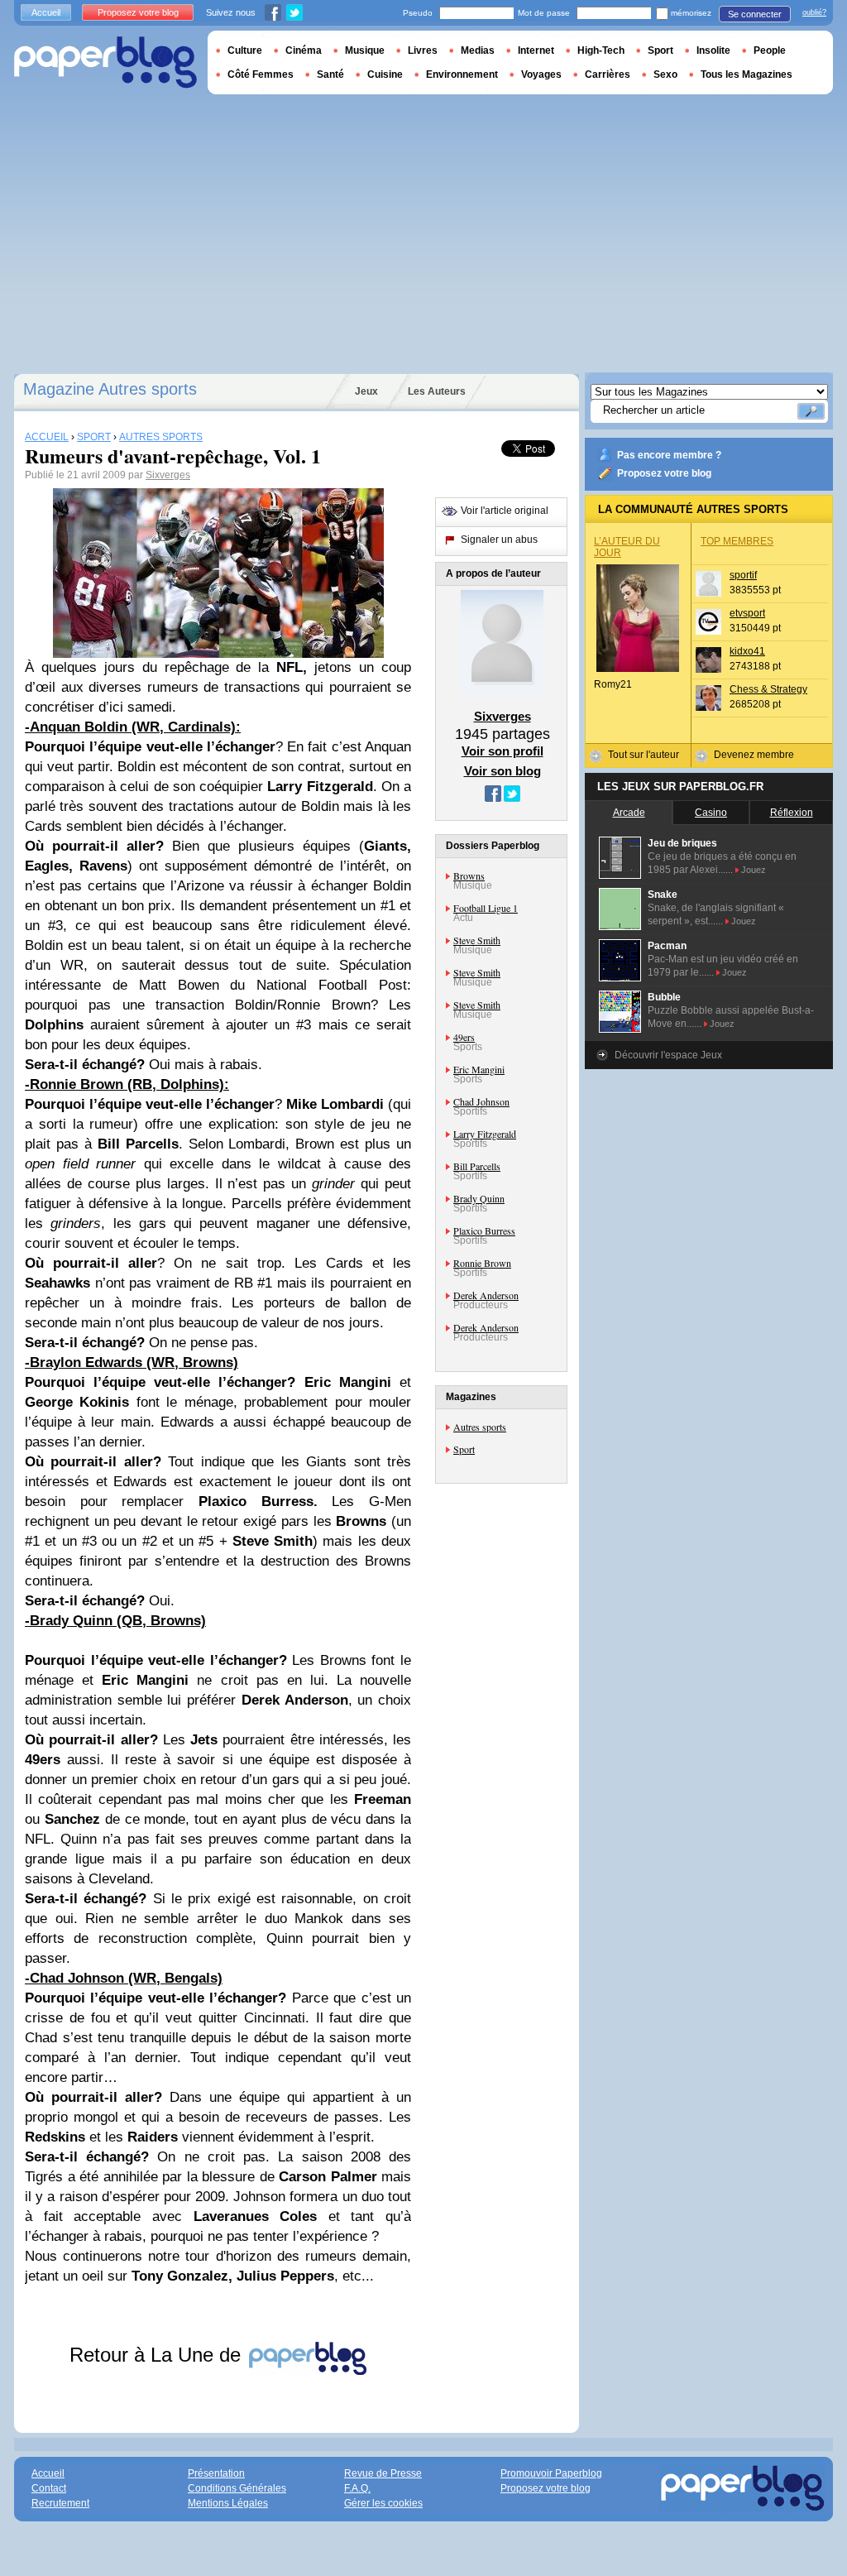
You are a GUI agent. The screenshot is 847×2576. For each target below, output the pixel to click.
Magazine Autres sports (110, 389)
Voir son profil (502, 751)
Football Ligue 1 (486, 908)
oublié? (814, 12)
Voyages (541, 74)
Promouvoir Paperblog (551, 2473)
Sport (464, 1449)
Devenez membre (754, 755)
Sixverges (168, 475)
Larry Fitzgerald (485, 1134)
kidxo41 (747, 651)
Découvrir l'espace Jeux (668, 1055)
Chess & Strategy (768, 689)
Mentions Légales (228, 2503)
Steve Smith (477, 940)
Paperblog (105, 62)
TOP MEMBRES (737, 541)
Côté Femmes (261, 74)
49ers (464, 1037)
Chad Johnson (481, 1101)
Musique (365, 50)
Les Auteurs (437, 391)
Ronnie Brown (482, 1263)
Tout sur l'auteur (644, 755)
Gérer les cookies (383, 2503)
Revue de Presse (383, 2473)
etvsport (747, 613)
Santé (330, 74)
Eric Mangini (479, 1069)
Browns (469, 875)
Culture (245, 50)
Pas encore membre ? (669, 455)
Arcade (629, 813)
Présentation (216, 2473)
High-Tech (601, 50)
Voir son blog (502, 771)
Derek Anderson (486, 1295)
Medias (478, 50)
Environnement (462, 74)
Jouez (754, 870)
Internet (536, 50)
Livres (423, 50)
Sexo (665, 74)
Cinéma (304, 50)
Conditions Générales (237, 2488)
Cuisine (385, 74)
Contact (49, 2488)
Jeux (366, 391)
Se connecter (755, 14)
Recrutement (60, 2503)
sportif (743, 575)
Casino (711, 813)
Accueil (46, 12)
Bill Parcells (477, 1166)
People (770, 50)
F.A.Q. (357, 2488)
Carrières (608, 74)
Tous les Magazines (747, 74)
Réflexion (792, 813)
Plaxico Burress (484, 1230)
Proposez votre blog (664, 473)
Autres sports (480, 1427)
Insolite (713, 50)
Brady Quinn (479, 1198)
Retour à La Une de (158, 2355)
